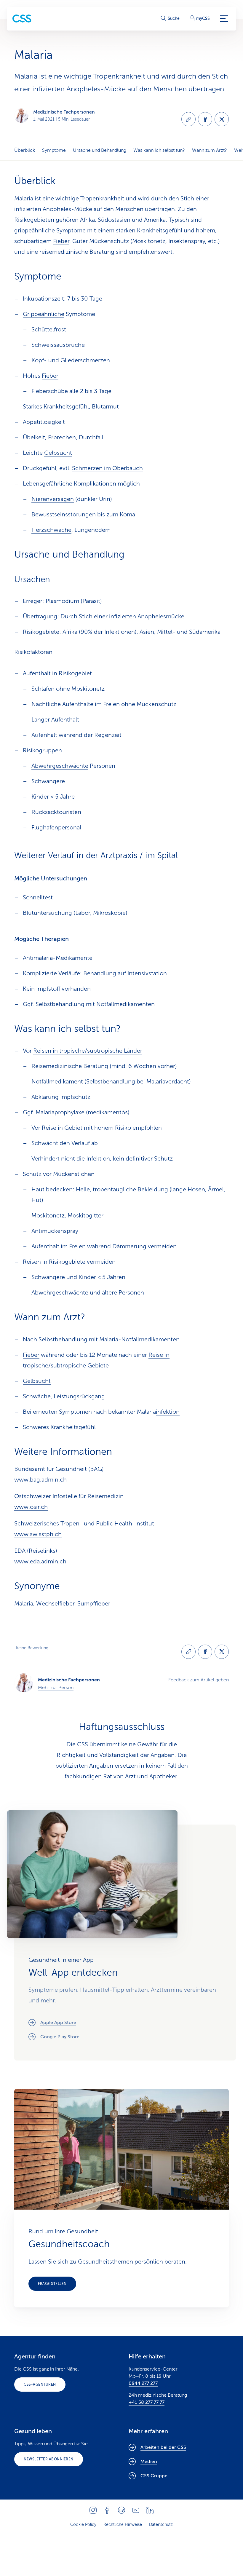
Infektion (98, 1159)
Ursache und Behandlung (100, 150)
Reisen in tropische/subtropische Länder (88, 1051)
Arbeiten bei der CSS (163, 2447)
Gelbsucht (58, 453)
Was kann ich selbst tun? (159, 150)
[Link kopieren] (188, 119)
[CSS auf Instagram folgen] (93, 2510)
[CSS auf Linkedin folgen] (150, 2510)
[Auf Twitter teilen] (222, 119)
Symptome (54, 150)
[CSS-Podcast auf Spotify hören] (121, 2510)
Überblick (25, 150)
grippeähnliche (35, 230)
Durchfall (91, 437)
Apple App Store (58, 2023)
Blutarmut (105, 407)
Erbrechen (62, 437)
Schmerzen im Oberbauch (107, 468)
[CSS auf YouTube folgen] (136, 2510)
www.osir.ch (31, 1507)
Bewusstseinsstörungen (64, 514)
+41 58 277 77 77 (147, 2402)
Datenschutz (161, 2525)
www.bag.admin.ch (40, 1480)
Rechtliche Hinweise (123, 2525)
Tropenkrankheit (102, 198)
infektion (168, 1412)
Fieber (61, 241)
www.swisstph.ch (38, 1534)
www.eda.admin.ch (40, 1561)
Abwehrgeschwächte (60, 766)
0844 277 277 (143, 2383)
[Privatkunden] (22, 19)
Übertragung (40, 616)
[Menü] (224, 19)
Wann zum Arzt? (210, 150)
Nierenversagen (53, 499)
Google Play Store (60, 2037)
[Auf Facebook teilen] (205, 119)
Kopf (38, 360)
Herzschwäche (51, 530)
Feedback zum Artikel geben (199, 1680)
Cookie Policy (83, 2525)
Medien (149, 2462)
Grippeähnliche (44, 314)
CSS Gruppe (154, 2476)
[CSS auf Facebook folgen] (107, 2510)
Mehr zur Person (56, 1688)
